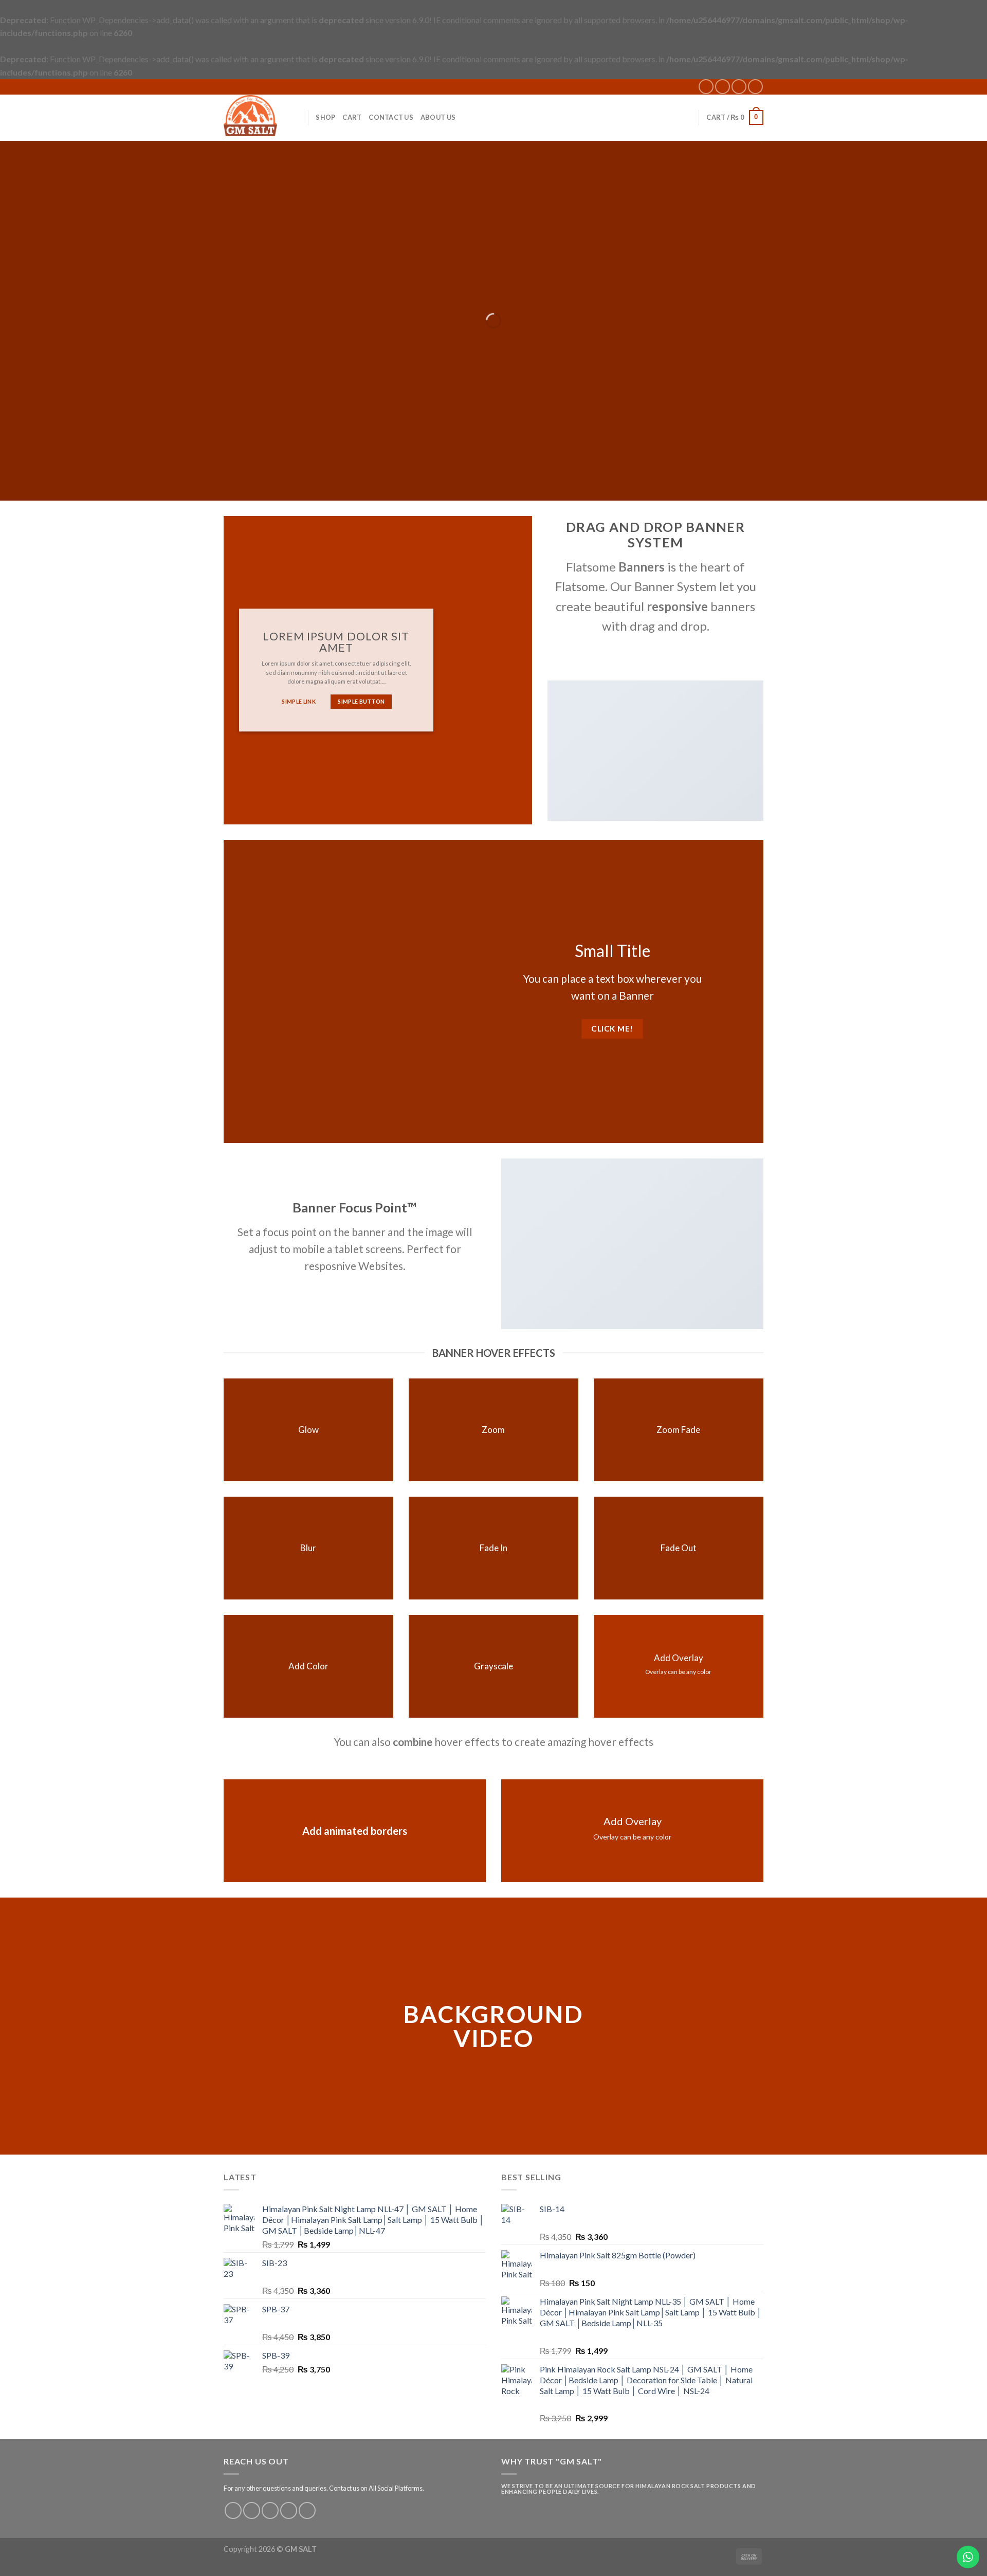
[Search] (296, 117)
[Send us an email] (739, 87)
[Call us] (755, 87)
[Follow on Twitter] (270, 2510)
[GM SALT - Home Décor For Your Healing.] (250, 117)
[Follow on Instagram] (723, 87)
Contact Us (391, 117)
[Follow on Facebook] (706, 87)
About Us (438, 117)
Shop (325, 117)
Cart (352, 117)
